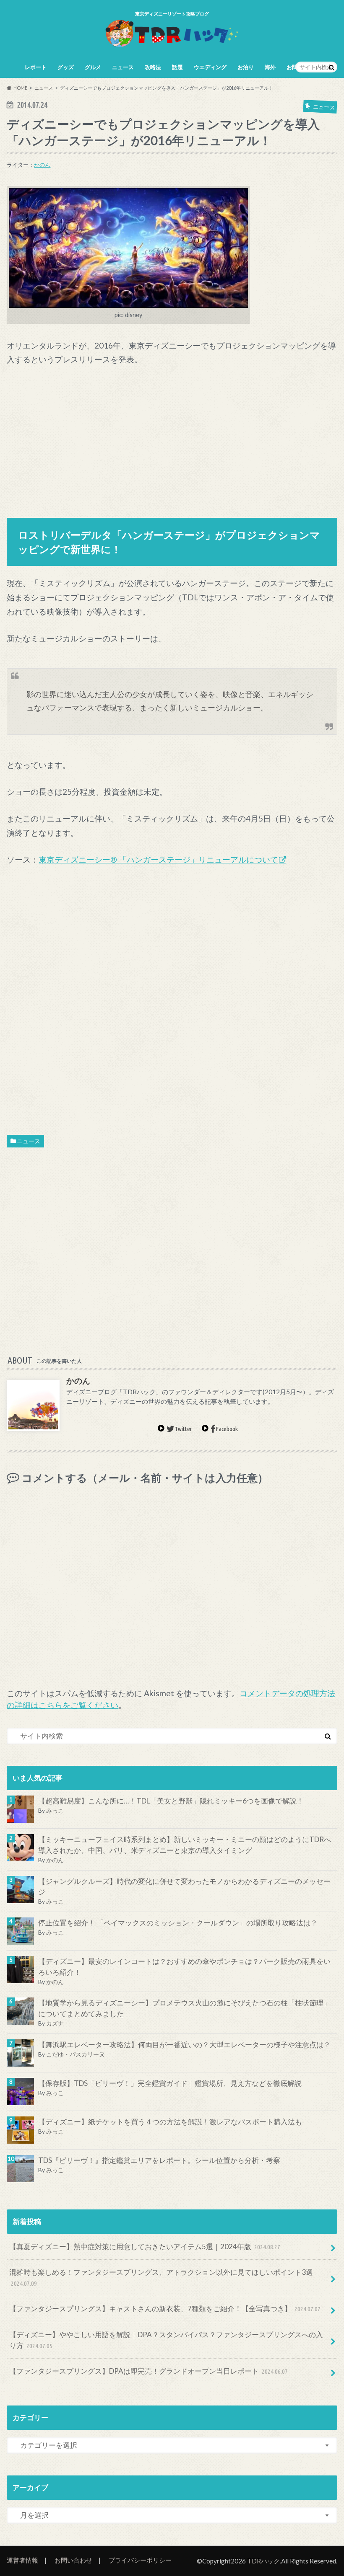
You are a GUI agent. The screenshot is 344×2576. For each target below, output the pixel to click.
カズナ (55, 2023)
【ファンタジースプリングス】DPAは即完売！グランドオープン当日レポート (149, 2371)
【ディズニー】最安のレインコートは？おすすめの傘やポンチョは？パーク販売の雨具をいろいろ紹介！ (184, 1967)
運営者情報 (22, 2560)
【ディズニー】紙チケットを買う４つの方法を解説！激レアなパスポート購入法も (170, 2122)
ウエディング (210, 67)
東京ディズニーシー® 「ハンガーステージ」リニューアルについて (158, 859)
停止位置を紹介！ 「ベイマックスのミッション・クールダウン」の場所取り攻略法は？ (178, 1923)
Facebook (227, 1429)
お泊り (246, 67)
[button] (128, 248)
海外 (270, 67)
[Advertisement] (172, 438)
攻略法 (153, 67)
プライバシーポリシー (140, 2560)
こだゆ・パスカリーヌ (76, 2054)
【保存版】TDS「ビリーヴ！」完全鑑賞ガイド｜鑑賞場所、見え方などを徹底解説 (170, 2083)
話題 (177, 67)
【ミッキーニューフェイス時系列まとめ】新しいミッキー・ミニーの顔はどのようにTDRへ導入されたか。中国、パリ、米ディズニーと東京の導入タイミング (185, 1845)
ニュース (123, 67)
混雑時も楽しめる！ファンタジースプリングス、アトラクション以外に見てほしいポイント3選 (161, 2277)
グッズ (66, 67)
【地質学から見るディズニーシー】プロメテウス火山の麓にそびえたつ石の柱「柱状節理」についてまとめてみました (184, 2008)
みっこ (55, 1810)
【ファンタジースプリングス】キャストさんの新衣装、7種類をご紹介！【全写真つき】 (165, 2309)
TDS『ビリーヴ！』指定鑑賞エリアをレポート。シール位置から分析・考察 (159, 2160)
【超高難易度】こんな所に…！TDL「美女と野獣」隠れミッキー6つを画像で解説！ (171, 1801)
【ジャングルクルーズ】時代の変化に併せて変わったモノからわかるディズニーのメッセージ (184, 1887)
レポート (36, 67)
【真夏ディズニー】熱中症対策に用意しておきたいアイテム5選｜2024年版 (145, 2247)
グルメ (93, 67)
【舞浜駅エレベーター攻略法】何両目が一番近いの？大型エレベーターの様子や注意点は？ (184, 2045)
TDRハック (263, 2561)
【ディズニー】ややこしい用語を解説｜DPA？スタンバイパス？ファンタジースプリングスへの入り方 (166, 2340)
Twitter (183, 1429)
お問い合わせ (73, 2560)
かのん (42, 165)
